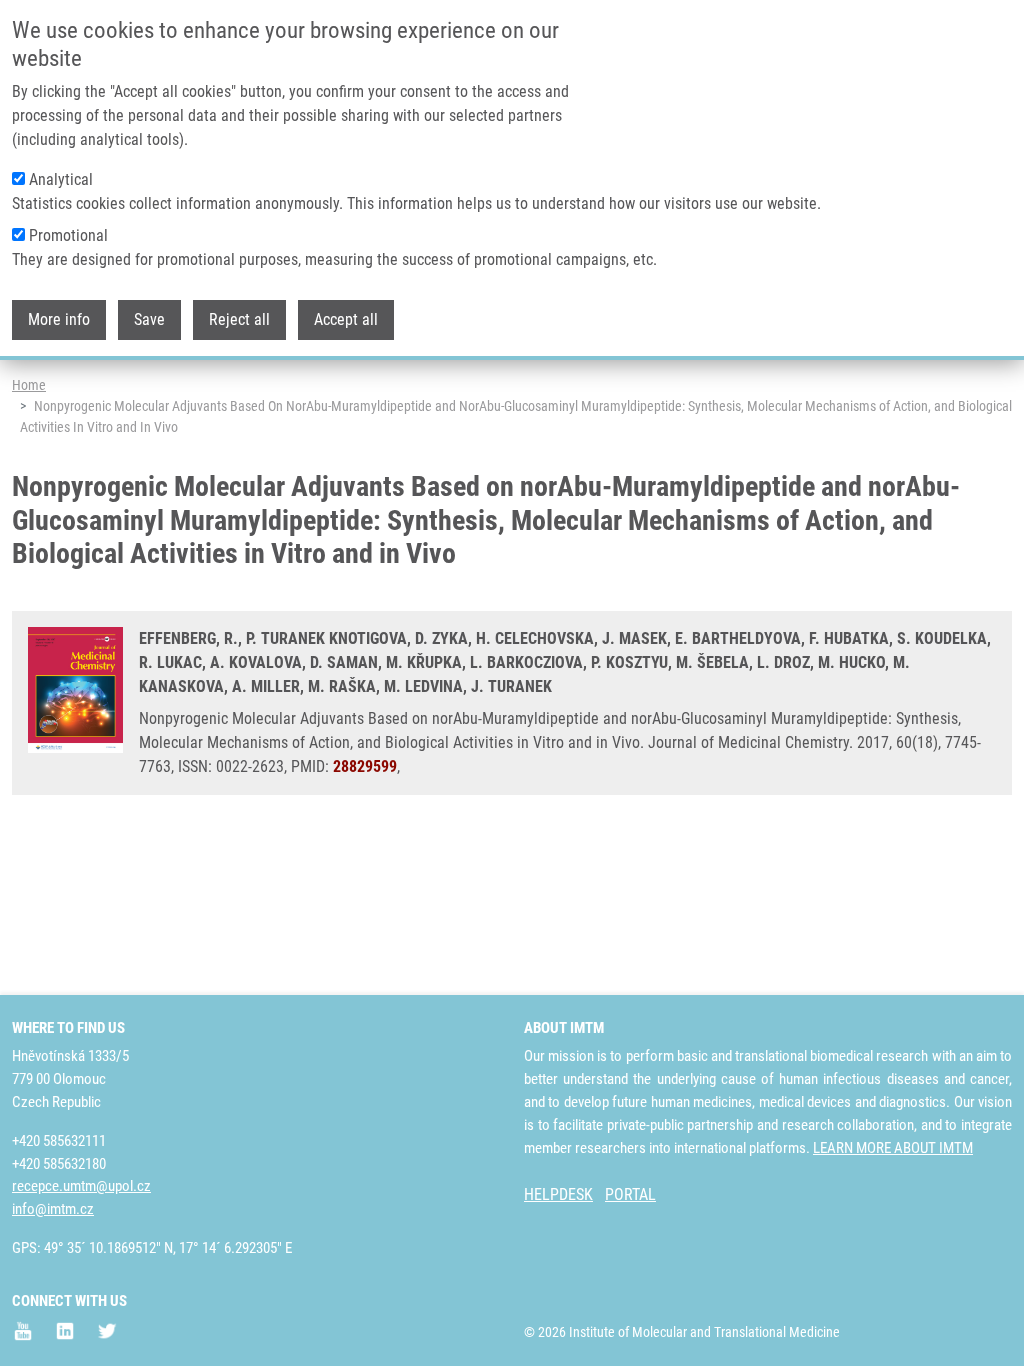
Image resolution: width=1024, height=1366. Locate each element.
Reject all (239, 319)
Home (29, 385)
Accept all (346, 319)
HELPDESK (558, 1194)
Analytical (61, 179)
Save (149, 319)
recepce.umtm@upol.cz (81, 1186)
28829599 (365, 766)
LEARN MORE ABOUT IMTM (893, 1148)
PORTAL (630, 1194)
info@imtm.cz (53, 1209)
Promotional (68, 235)
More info (59, 319)
